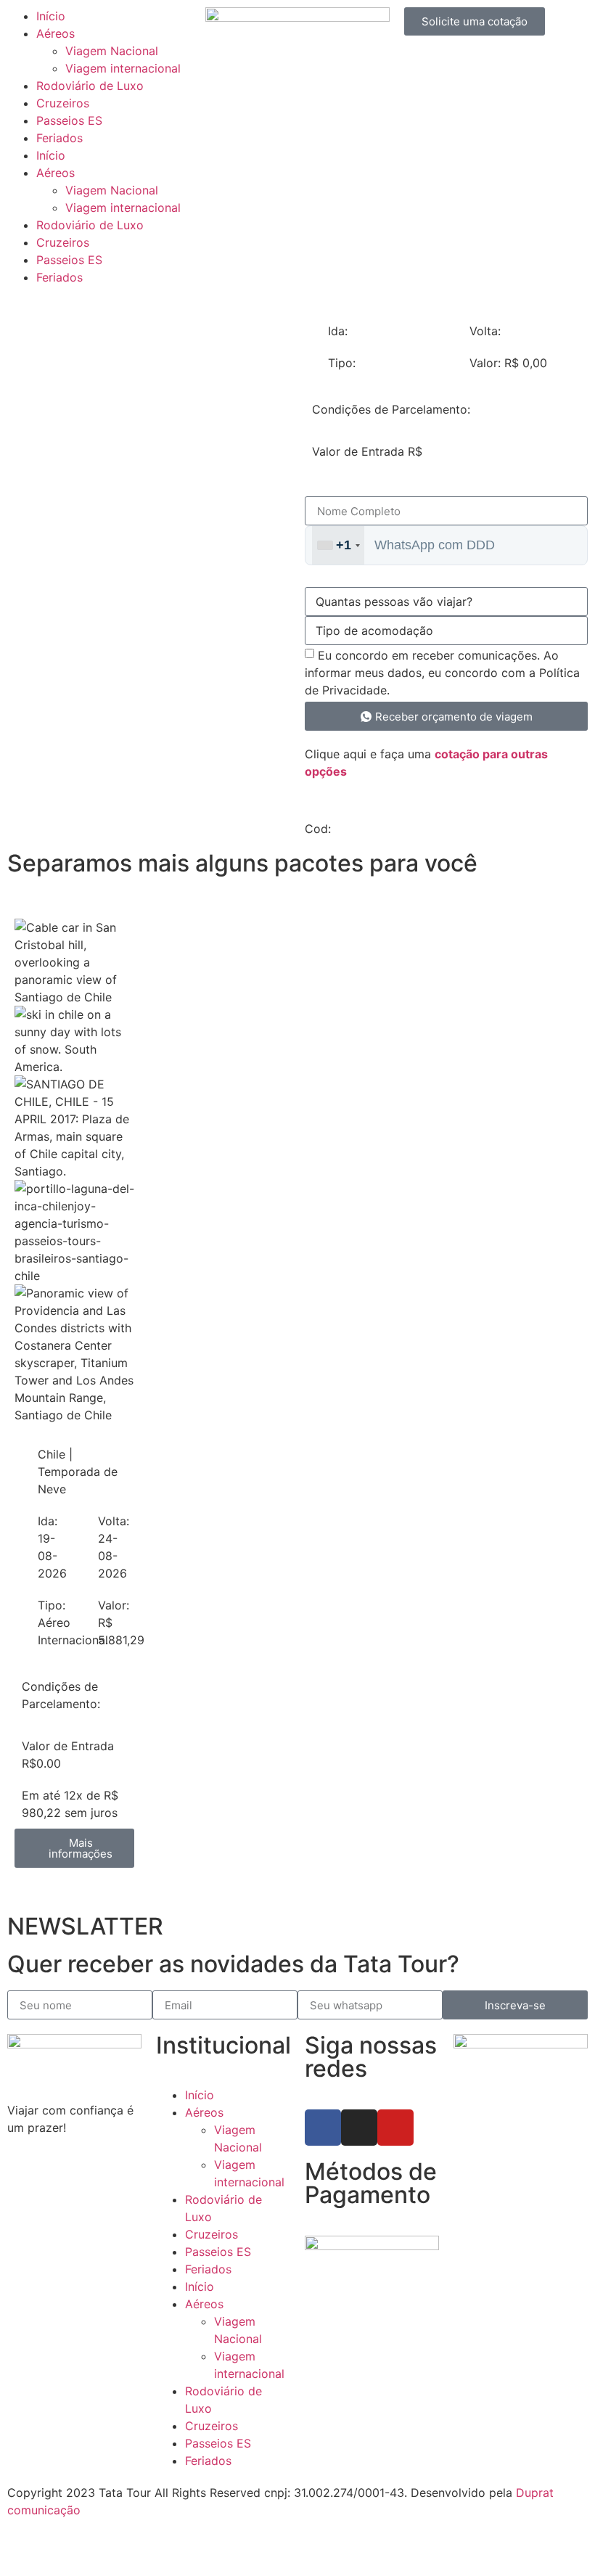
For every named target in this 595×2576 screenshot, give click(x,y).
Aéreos (56, 33)
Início (51, 16)
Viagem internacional (123, 68)
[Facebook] (323, 2128)
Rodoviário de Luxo (90, 86)
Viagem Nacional (112, 51)
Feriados (59, 138)
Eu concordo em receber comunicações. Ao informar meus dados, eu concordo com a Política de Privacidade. (442, 673)
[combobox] (338, 545)
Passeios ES (69, 120)
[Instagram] (359, 2128)
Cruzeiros (63, 103)
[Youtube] (395, 2128)
